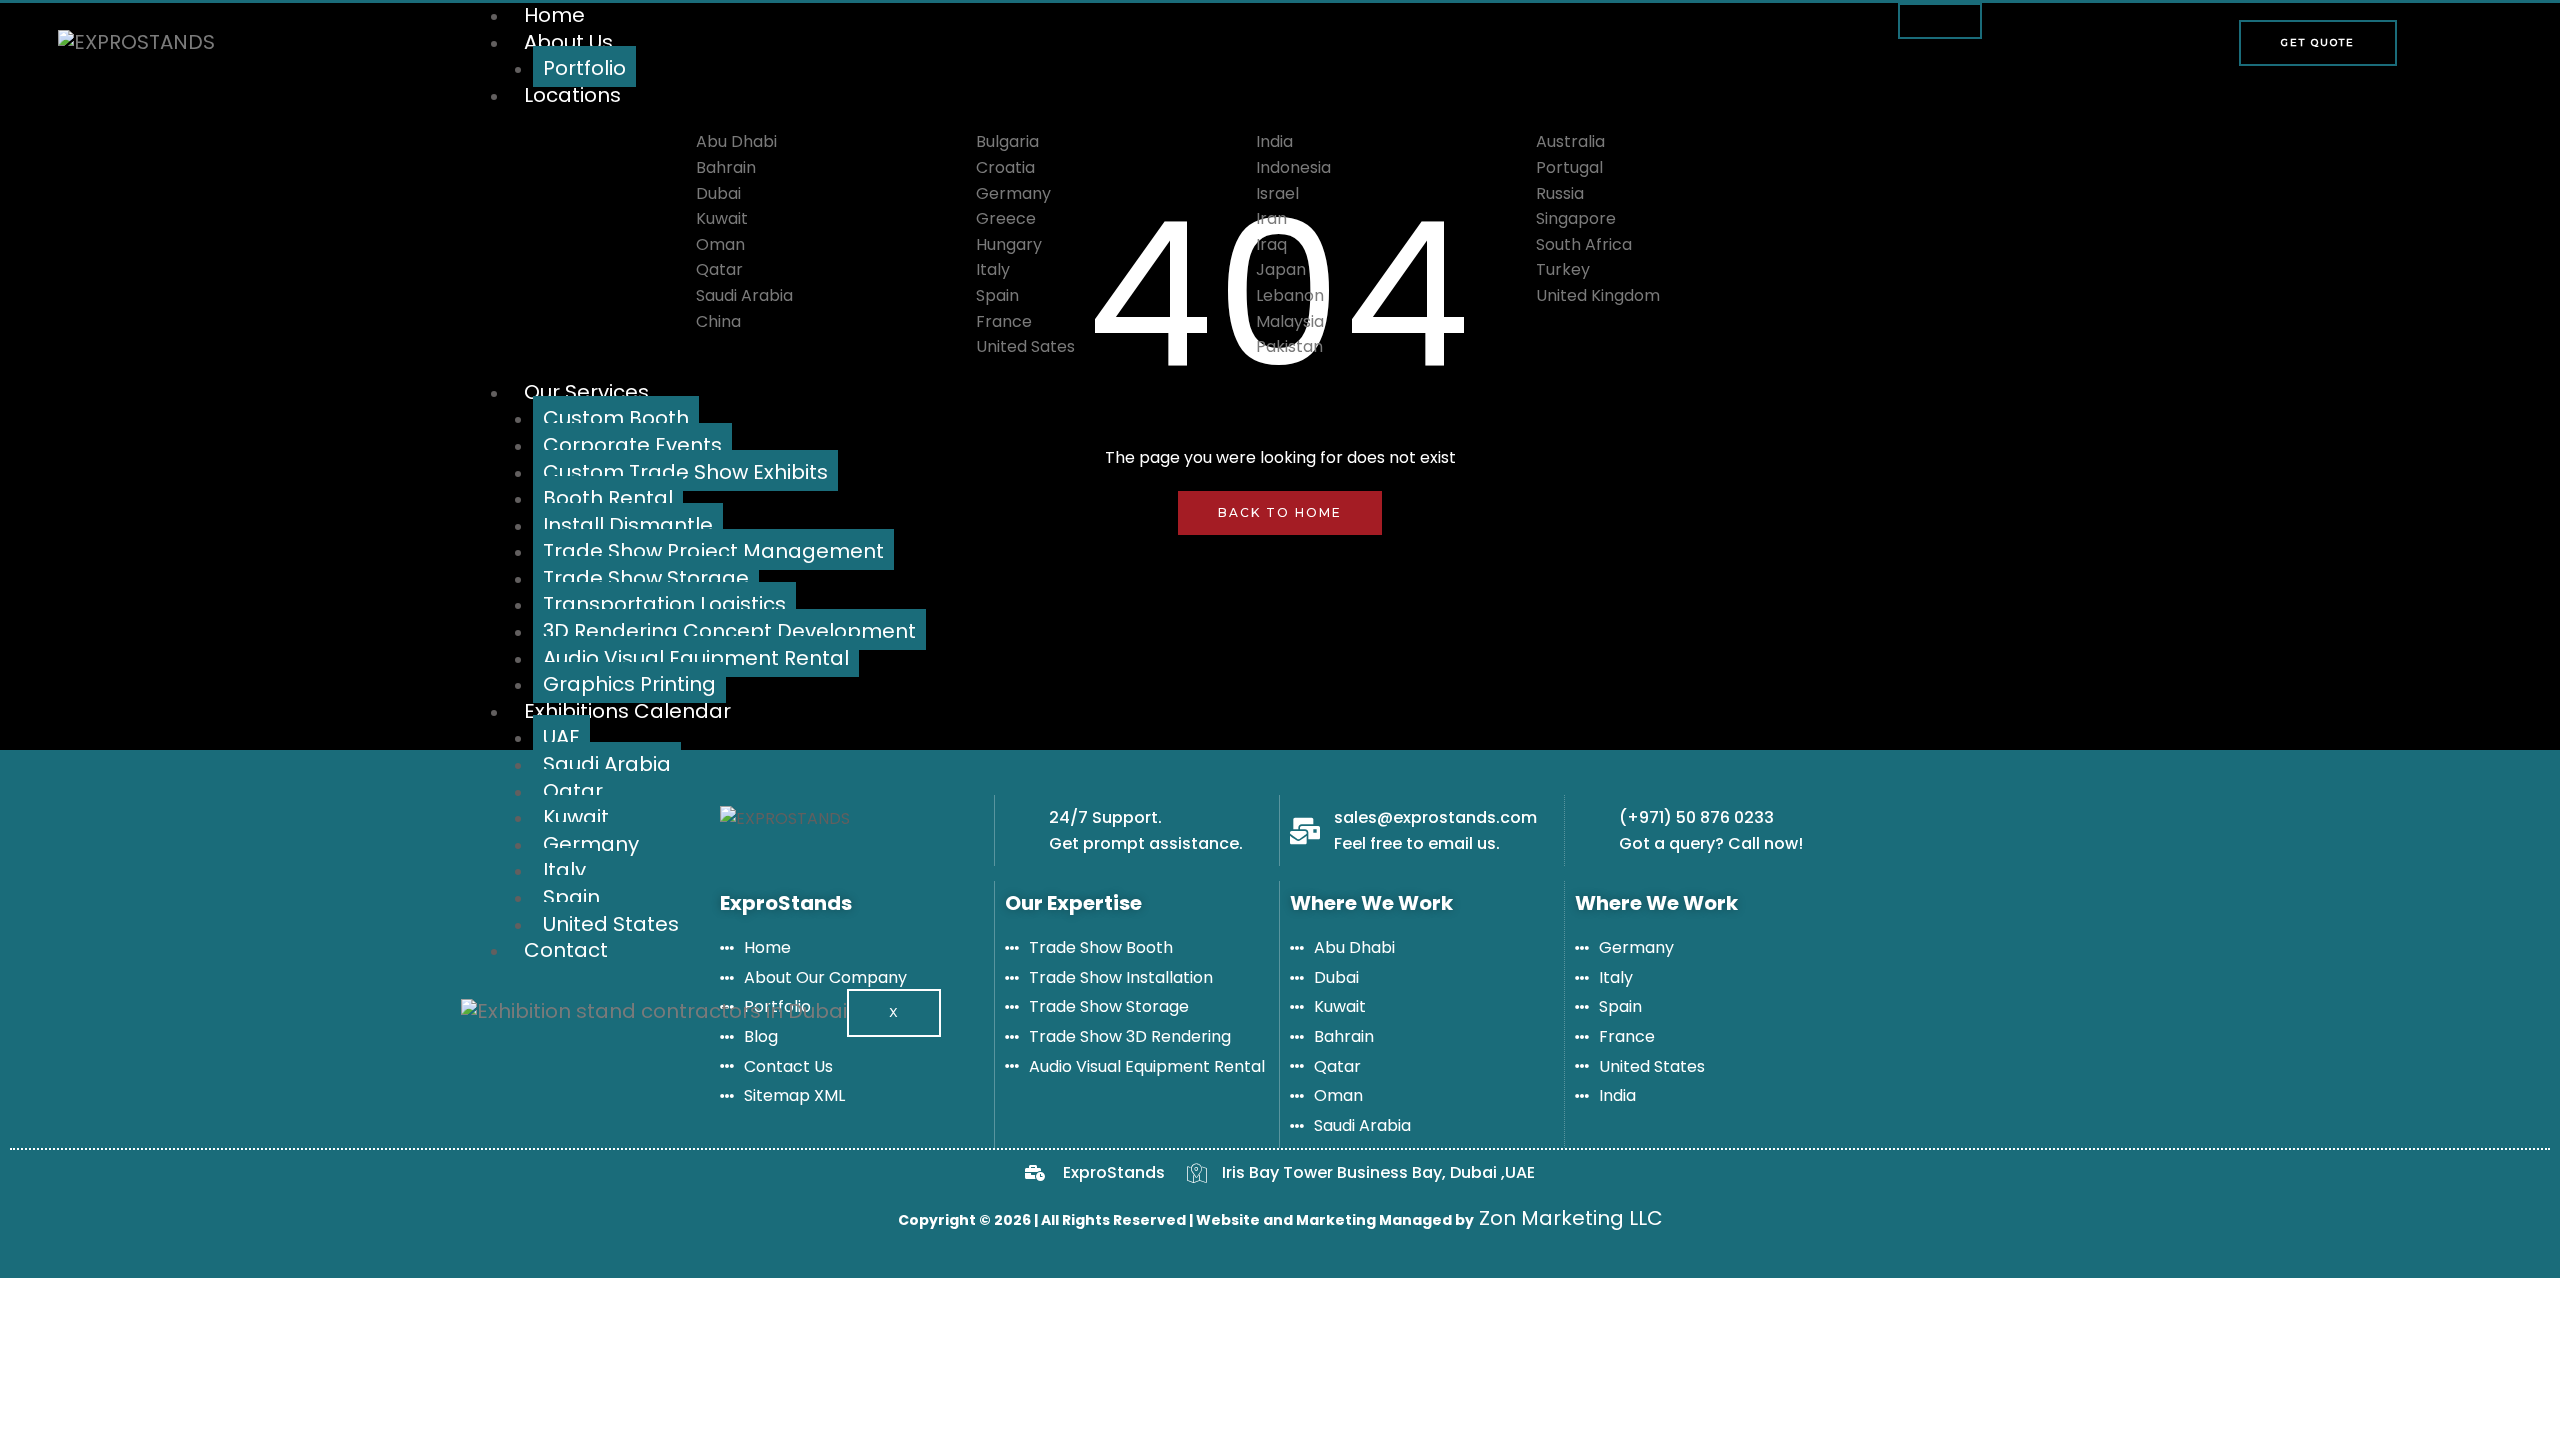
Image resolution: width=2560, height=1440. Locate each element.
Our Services (586, 392)
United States (611, 924)
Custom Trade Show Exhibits (685, 472)
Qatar (573, 791)
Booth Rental (608, 498)
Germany (591, 844)
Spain (571, 897)
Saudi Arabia (607, 764)
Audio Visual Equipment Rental (696, 658)
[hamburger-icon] (1940, 21)
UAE (561, 737)
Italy (564, 870)
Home (554, 15)
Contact (566, 950)
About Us (568, 42)
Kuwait (576, 817)
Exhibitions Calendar (627, 711)
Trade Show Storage (646, 578)
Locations (572, 95)
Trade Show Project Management (713, 551)
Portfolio (584, 68)
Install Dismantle (628, 525)
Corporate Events (632, 445)
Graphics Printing (629, 684)
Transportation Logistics (664, 604)
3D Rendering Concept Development (729, 631)
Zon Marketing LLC (1568, 1218)
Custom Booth (616, 418)
